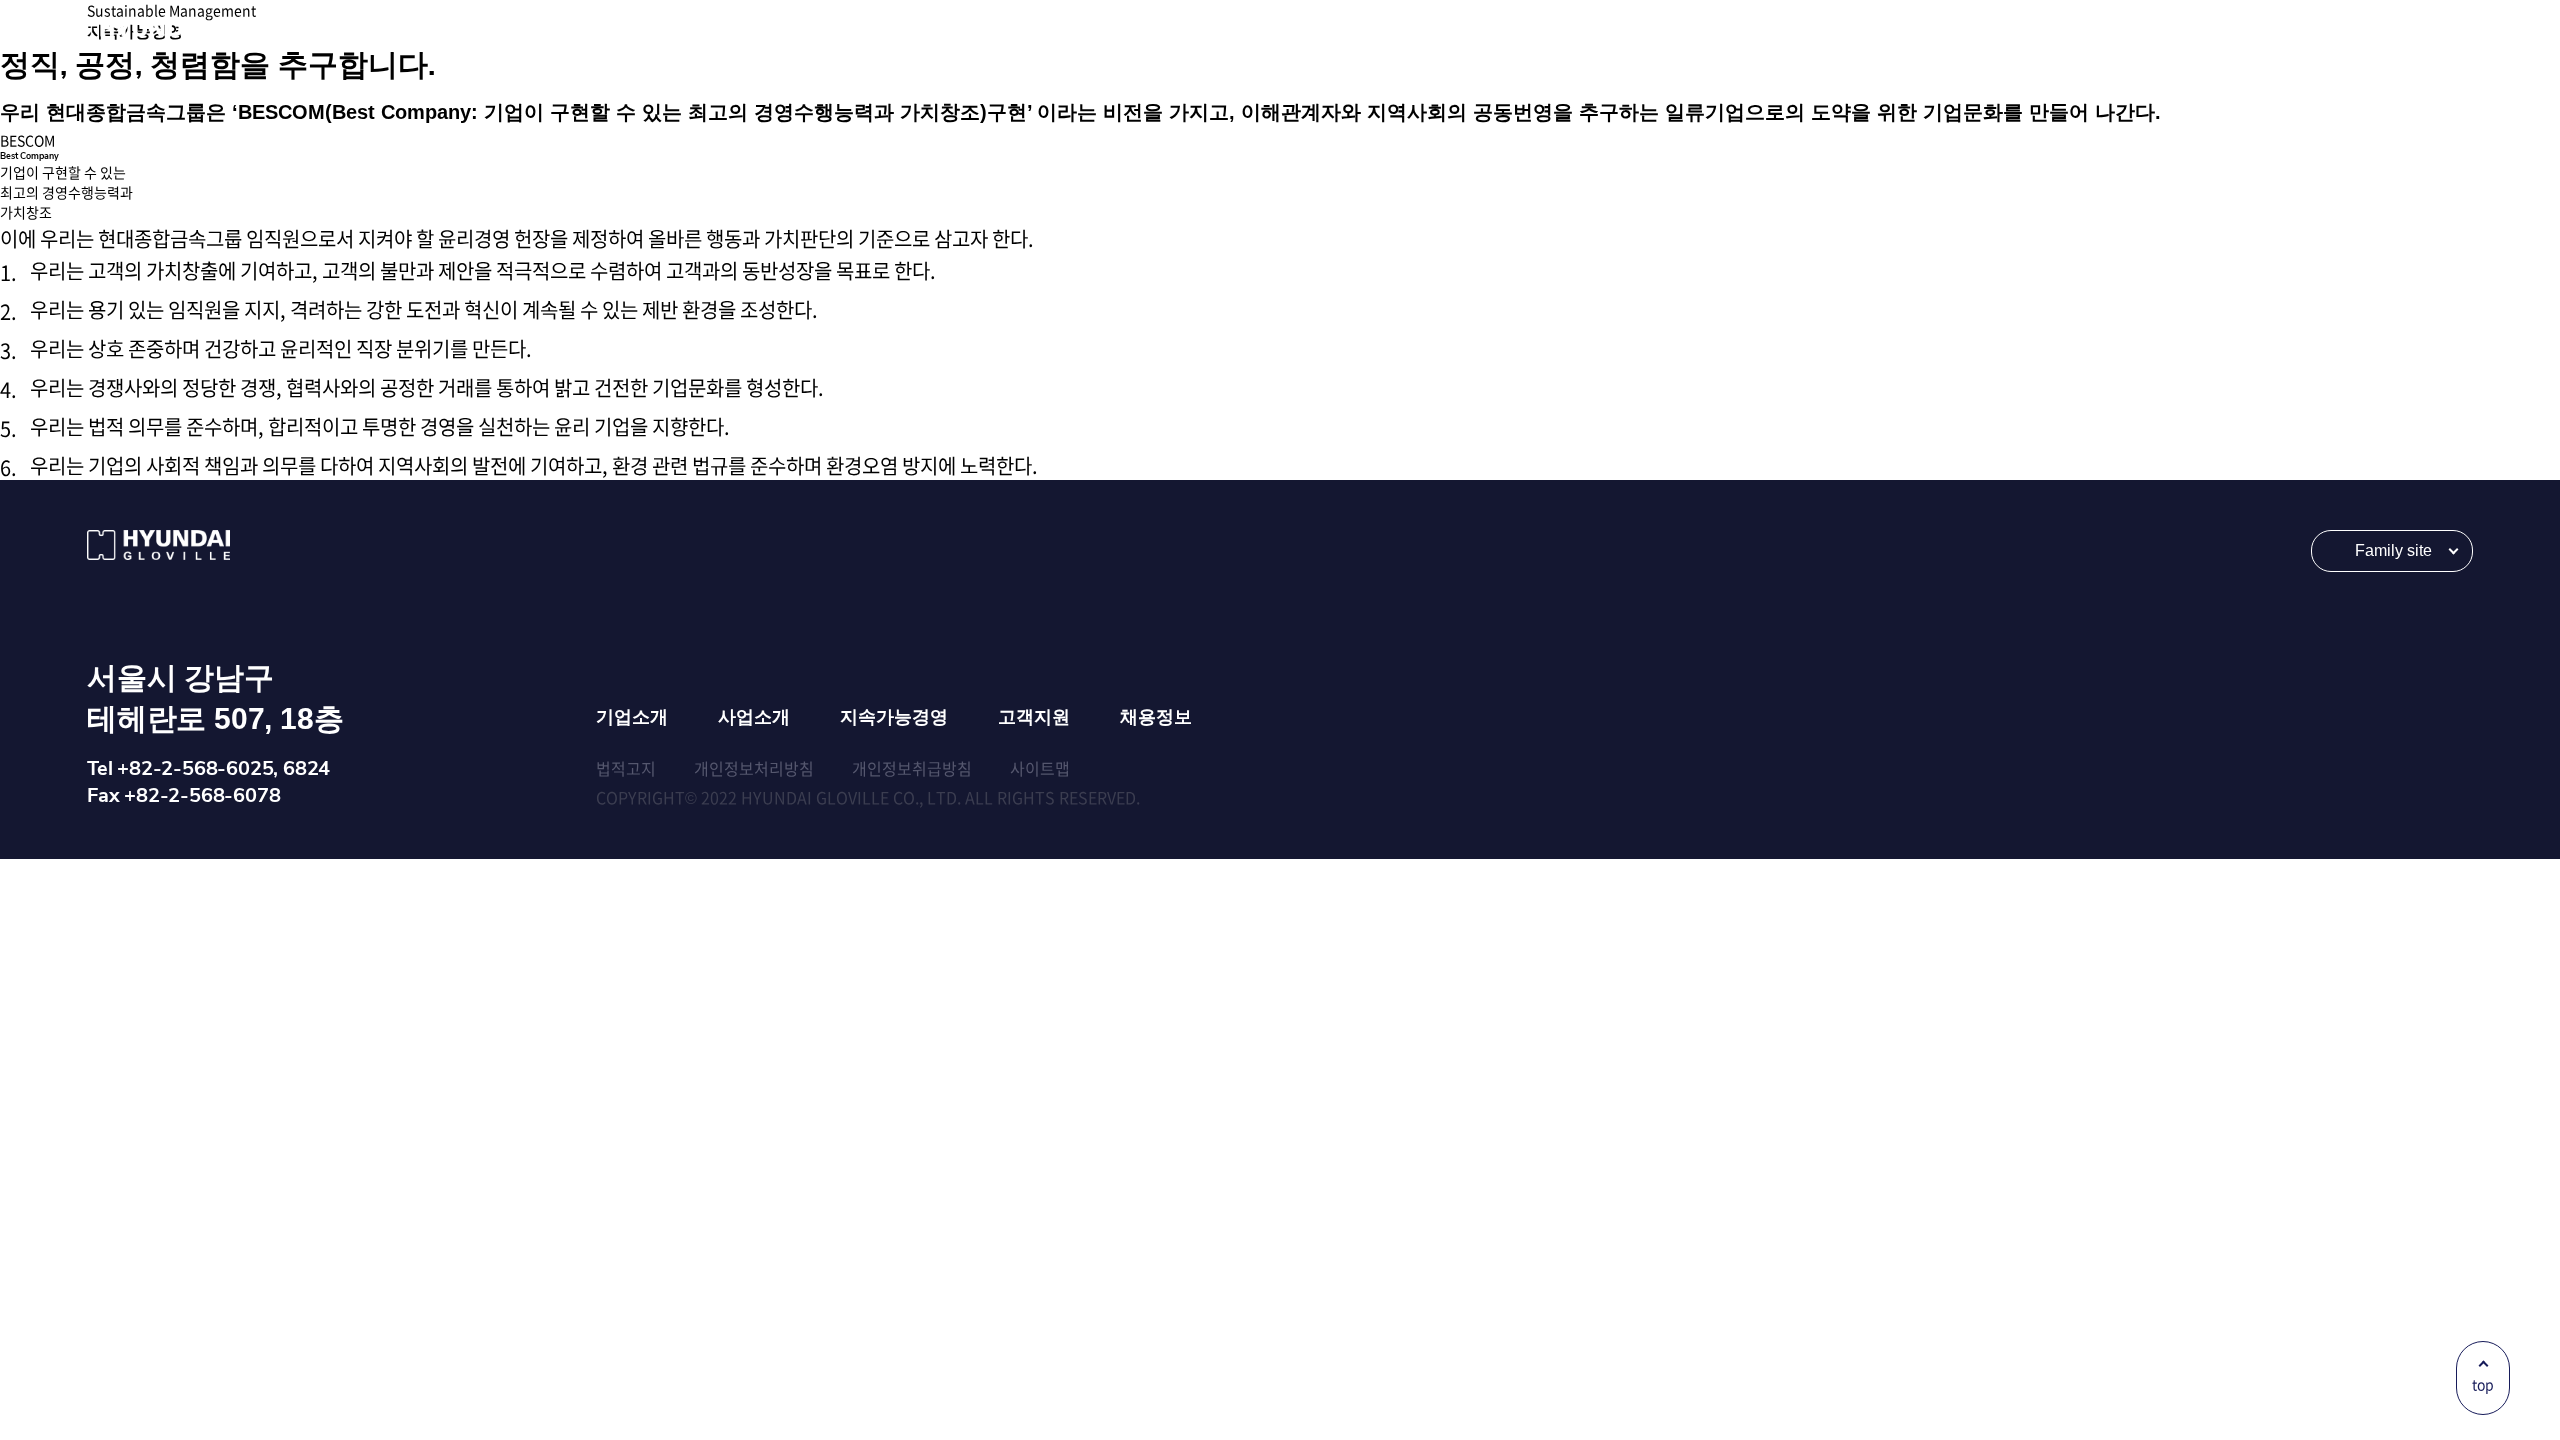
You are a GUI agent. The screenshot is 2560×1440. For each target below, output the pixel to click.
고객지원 (1034, 717)
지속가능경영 (894, 717)
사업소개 (754, 717)
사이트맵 (1040, 768)
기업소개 (632, 717)
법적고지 (626, 768)
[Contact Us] (2301, 32)
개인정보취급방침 (912, 768)
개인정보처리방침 (754, 768)
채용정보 (1156, 717)
